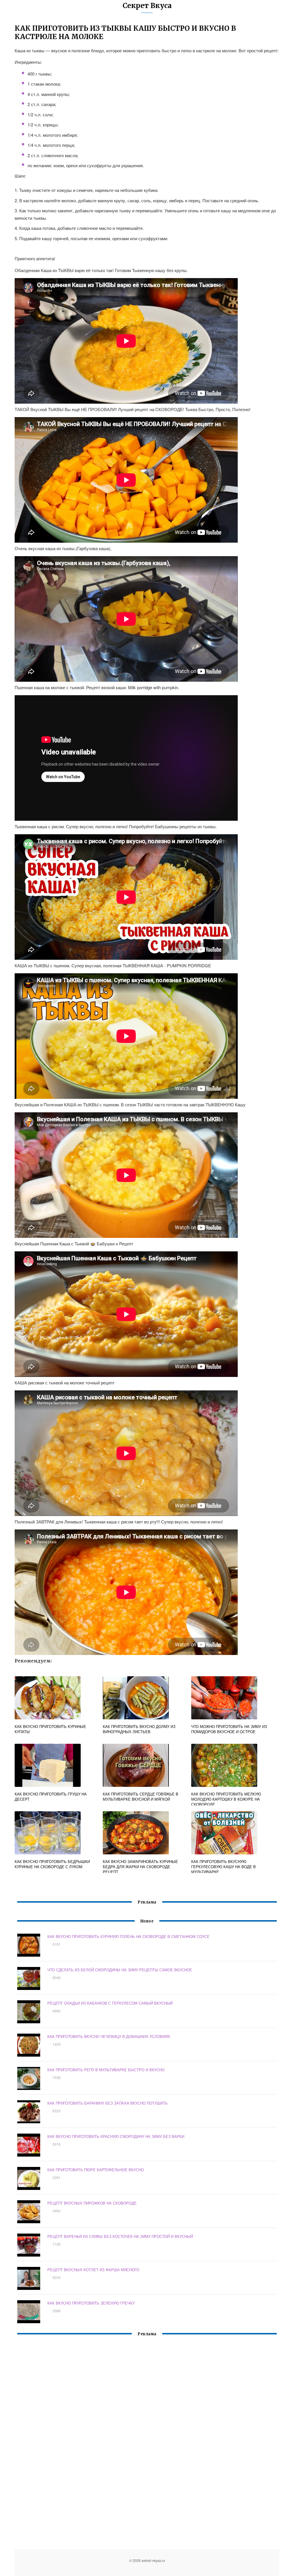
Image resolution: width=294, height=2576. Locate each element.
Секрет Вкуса (147, 6)
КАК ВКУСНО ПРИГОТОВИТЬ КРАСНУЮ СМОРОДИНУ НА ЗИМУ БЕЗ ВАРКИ (116, 2136)
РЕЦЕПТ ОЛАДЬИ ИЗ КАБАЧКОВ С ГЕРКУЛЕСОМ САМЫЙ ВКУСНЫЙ (110, 2003)
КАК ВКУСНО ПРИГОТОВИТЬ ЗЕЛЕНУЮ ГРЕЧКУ (91, 2303)
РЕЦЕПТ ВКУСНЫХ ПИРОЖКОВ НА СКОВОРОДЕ (92, 2203)
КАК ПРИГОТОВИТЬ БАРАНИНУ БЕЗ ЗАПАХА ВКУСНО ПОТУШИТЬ (108, 2103)
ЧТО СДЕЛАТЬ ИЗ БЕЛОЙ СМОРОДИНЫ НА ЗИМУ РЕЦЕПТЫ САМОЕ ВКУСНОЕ (120, 1970)
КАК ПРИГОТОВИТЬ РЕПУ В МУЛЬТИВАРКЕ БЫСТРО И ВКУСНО (106, 2070)
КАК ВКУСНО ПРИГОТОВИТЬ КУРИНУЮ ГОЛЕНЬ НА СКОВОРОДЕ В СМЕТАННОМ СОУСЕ (128, 1936)
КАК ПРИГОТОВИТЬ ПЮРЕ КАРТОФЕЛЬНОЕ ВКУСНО (96, 2170)
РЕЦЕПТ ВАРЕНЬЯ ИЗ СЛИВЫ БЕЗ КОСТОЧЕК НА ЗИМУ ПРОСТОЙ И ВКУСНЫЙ (120, 2236)
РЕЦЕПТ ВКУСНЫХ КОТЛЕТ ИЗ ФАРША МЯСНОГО (93, 2270)
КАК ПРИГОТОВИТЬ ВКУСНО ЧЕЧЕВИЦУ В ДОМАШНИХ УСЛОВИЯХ (109, 2036)
